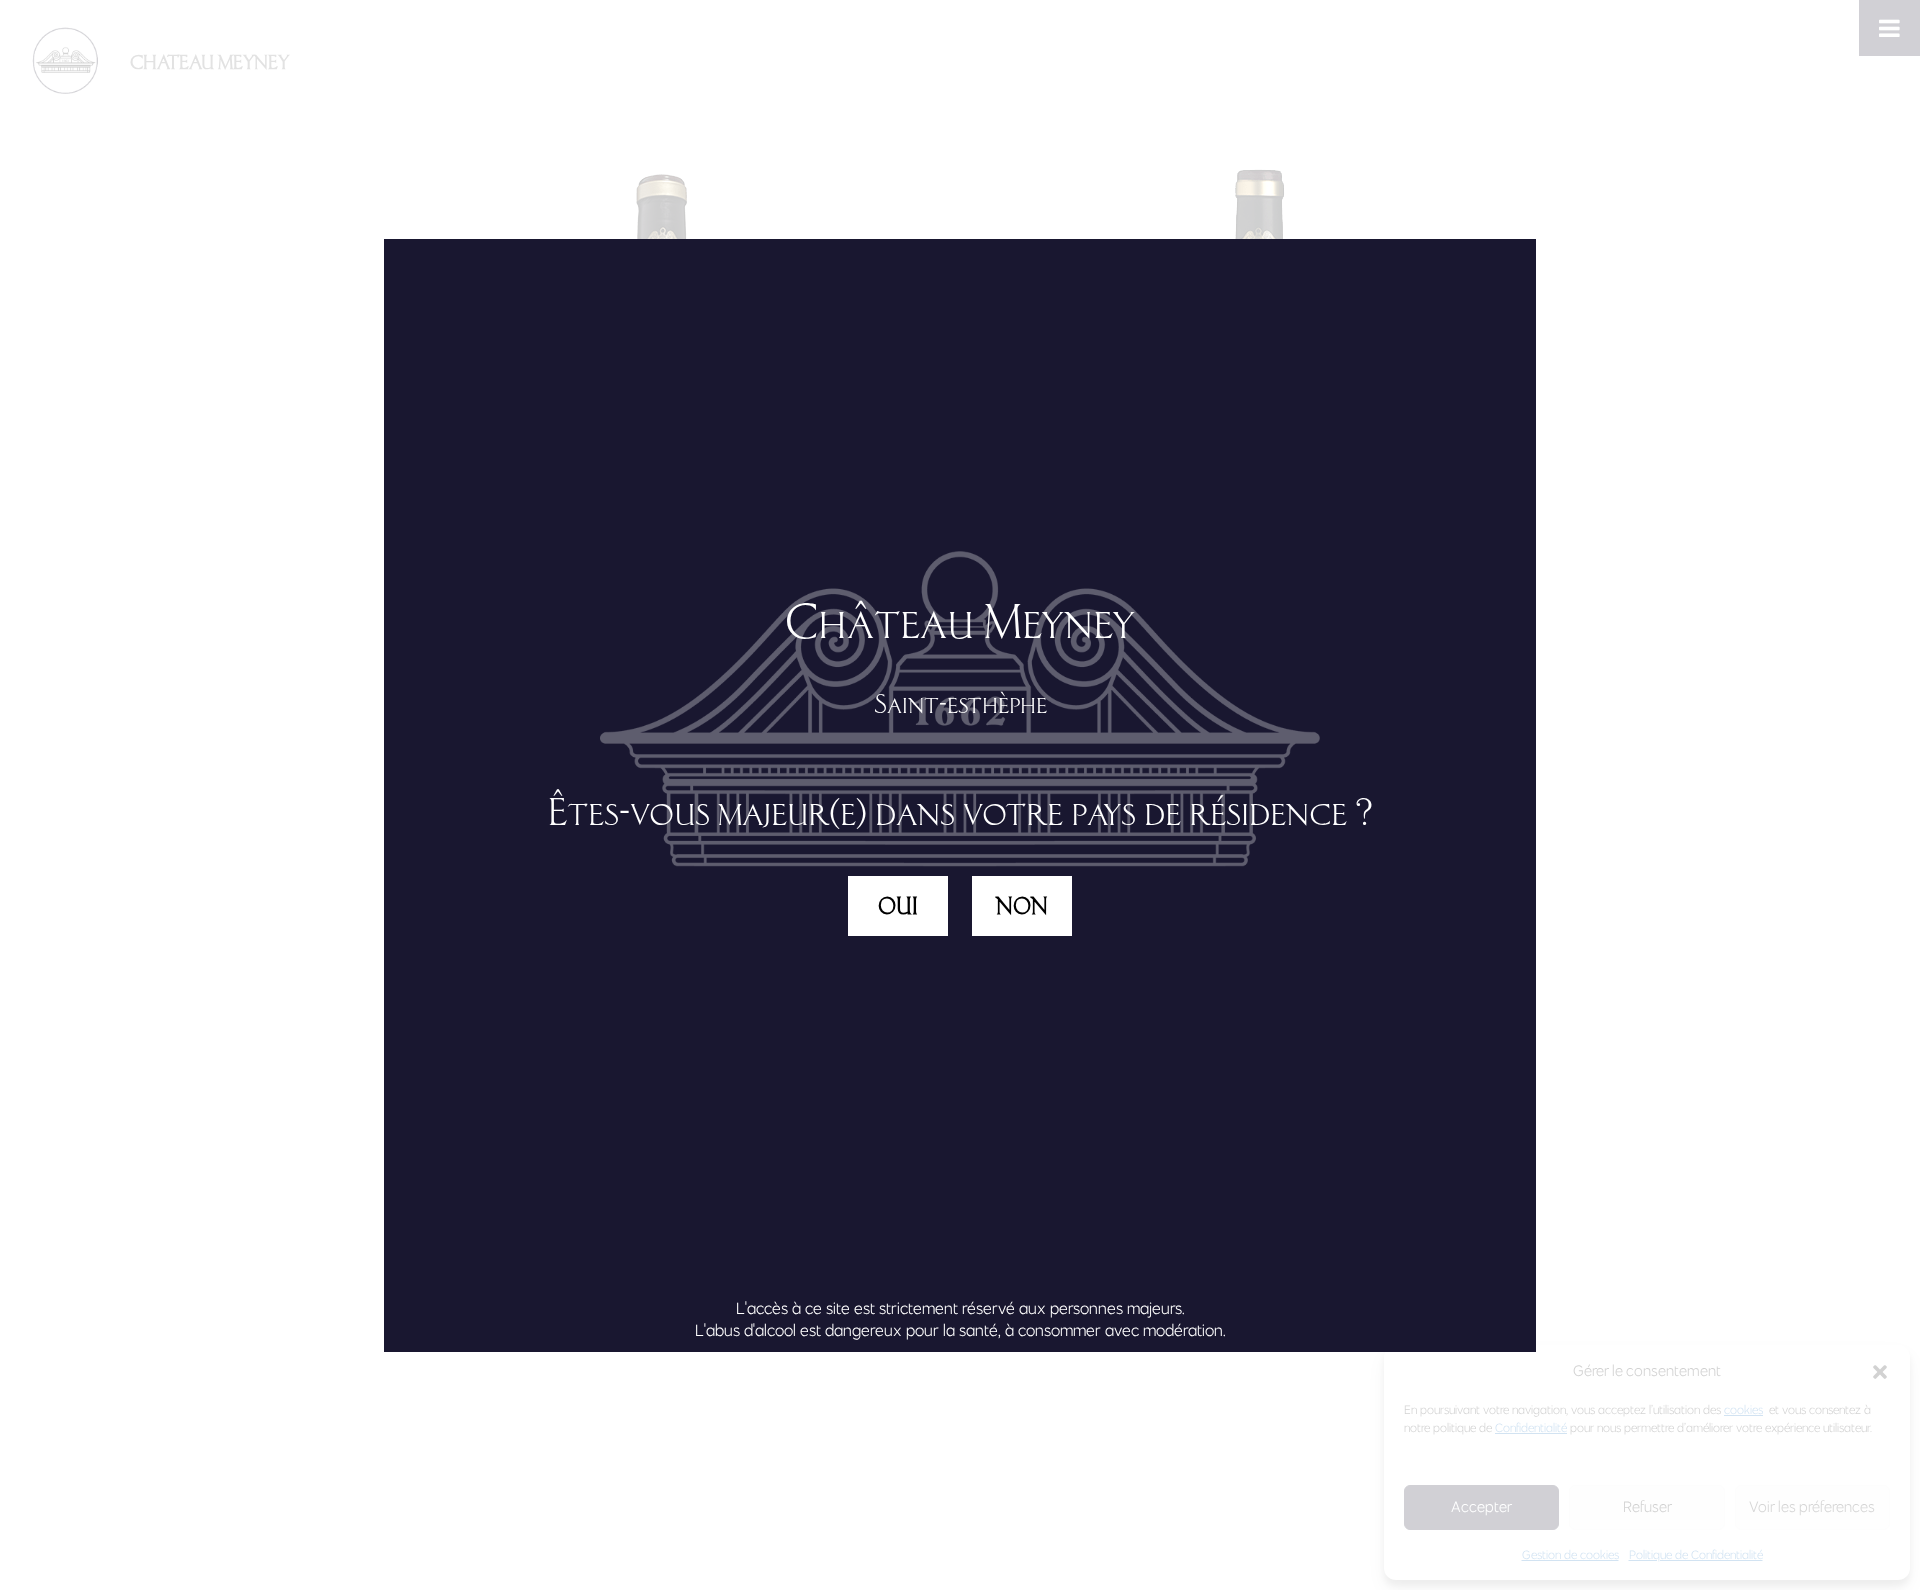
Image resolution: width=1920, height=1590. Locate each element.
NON (1022, 906)
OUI (898, 906)
